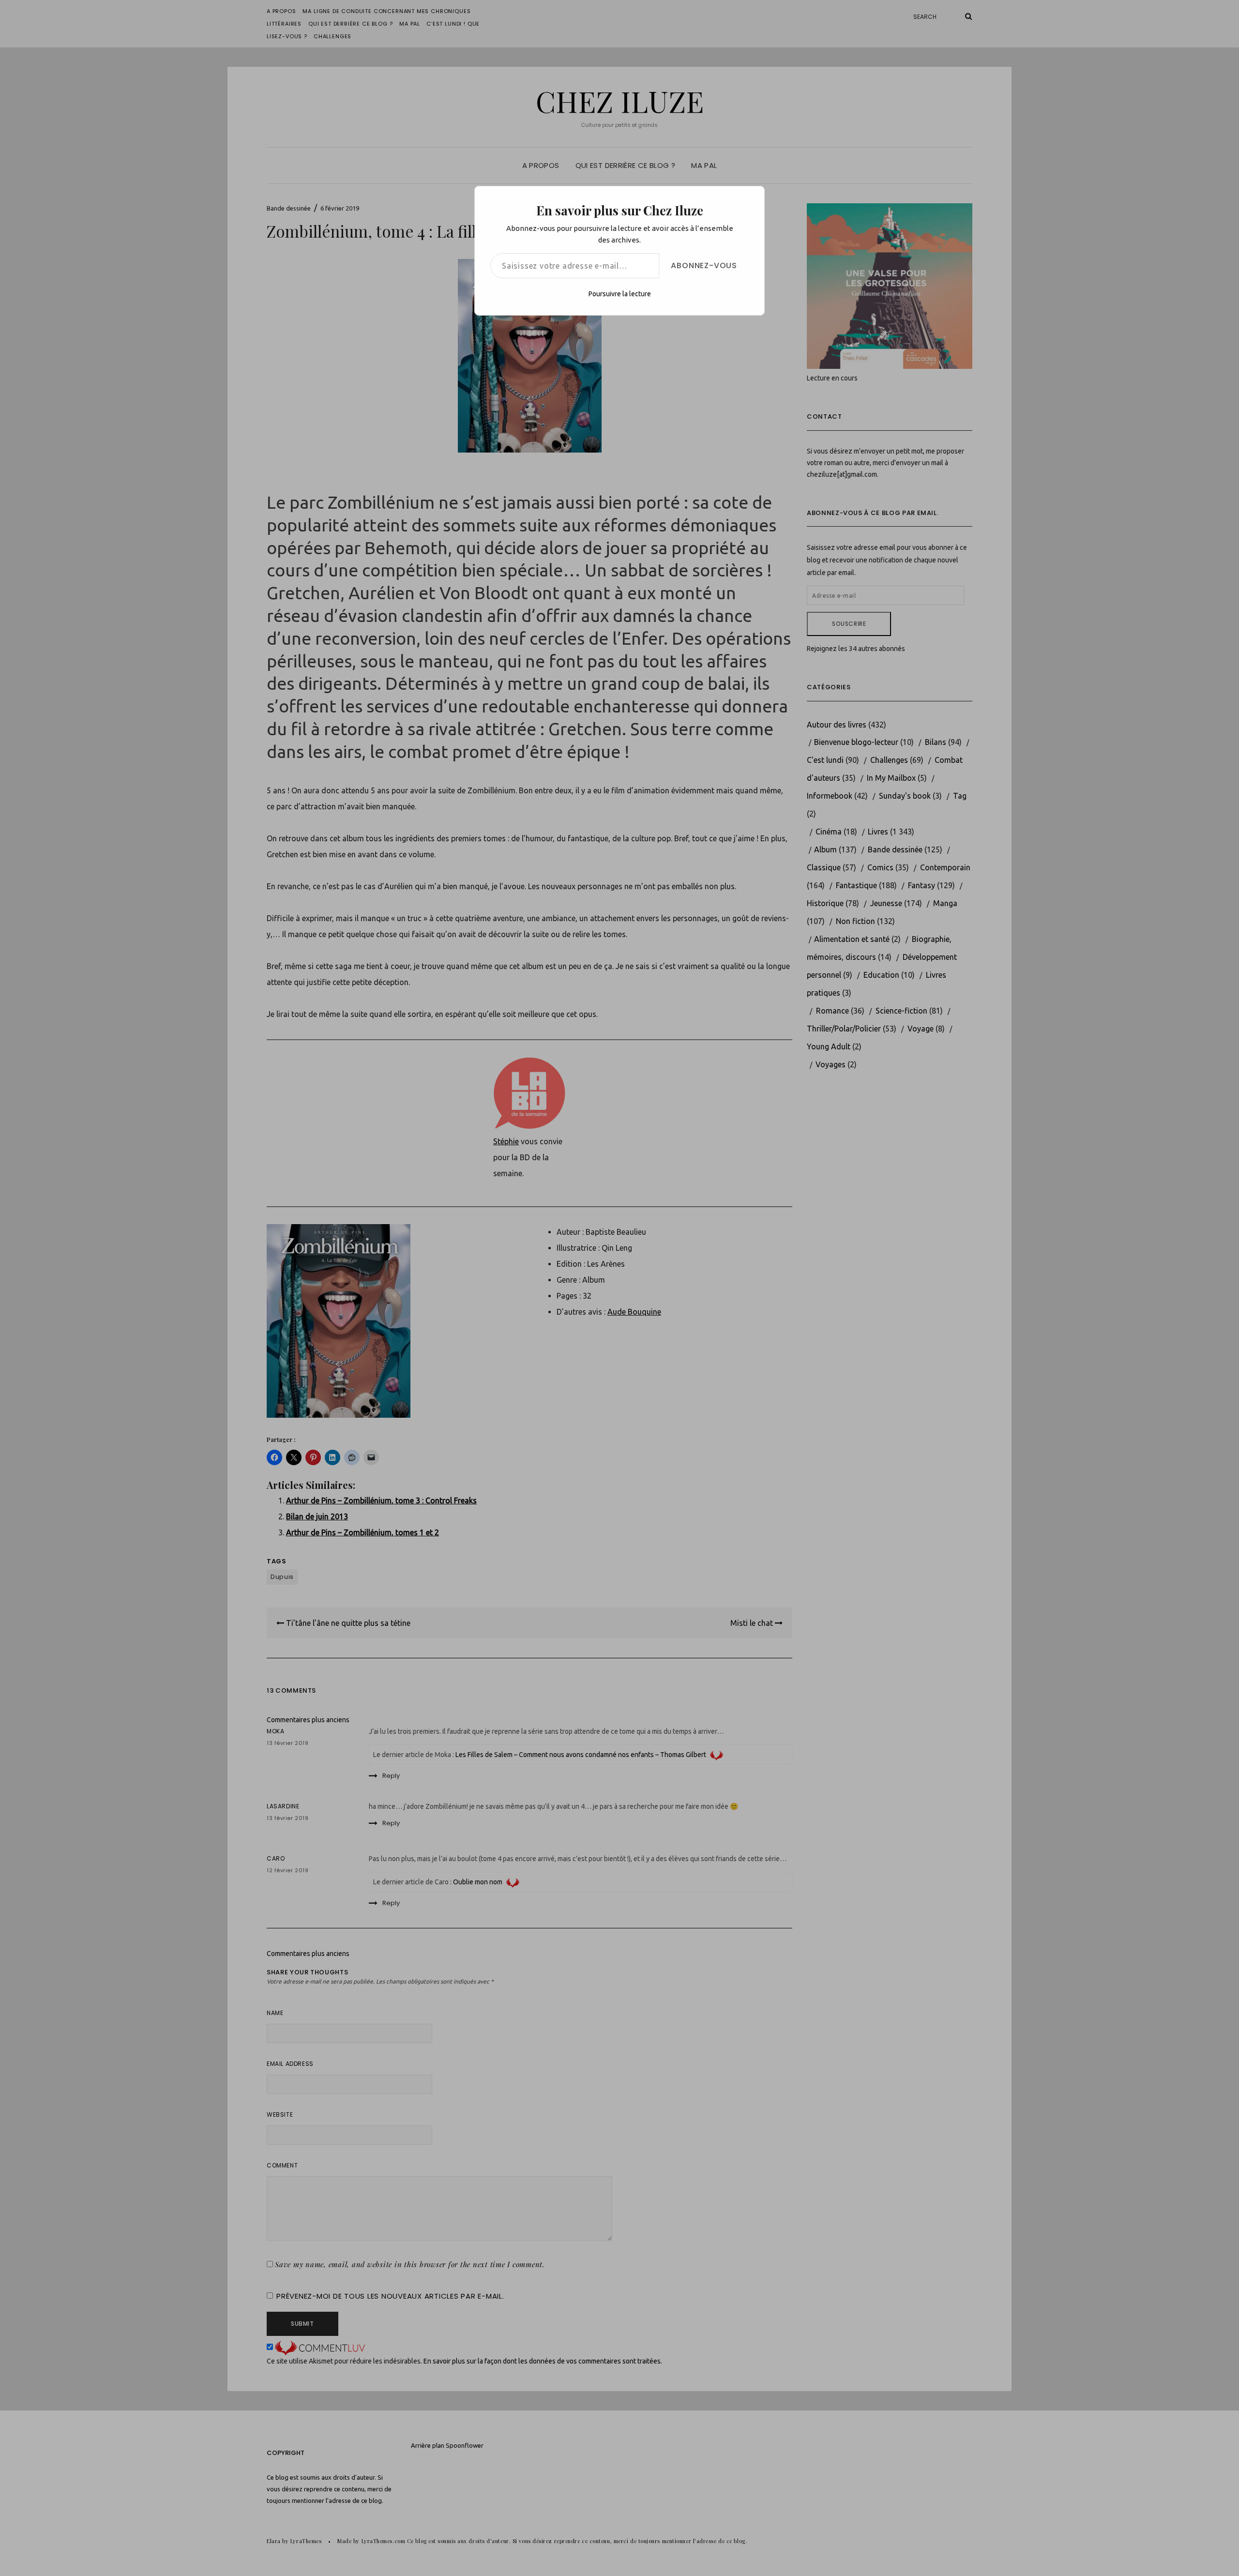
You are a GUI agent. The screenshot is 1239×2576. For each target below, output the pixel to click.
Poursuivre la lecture (620, 294)
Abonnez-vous (704, 265)
